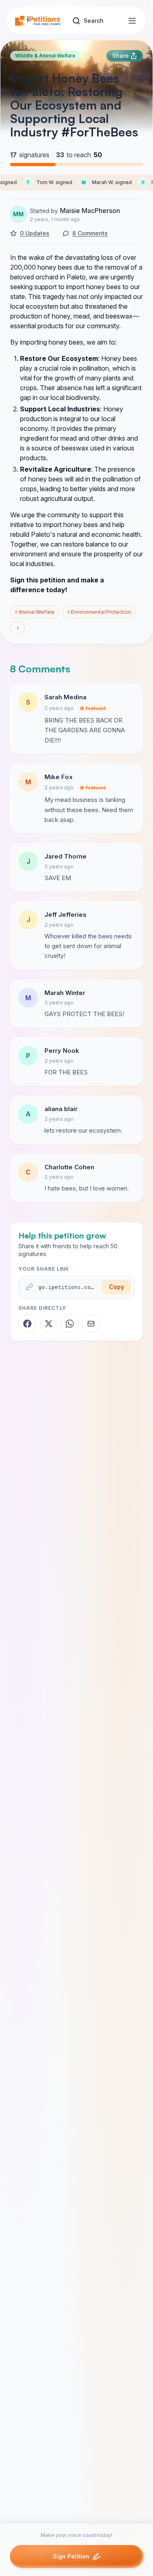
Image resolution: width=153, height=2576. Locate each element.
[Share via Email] (91, 1324)
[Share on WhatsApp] (70, 1324)
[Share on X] (49, 1324)
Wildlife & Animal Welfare (45, 56)
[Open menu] (132, 21)
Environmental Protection (99, 612)
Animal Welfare (35, 612)
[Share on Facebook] (27, 1324)
